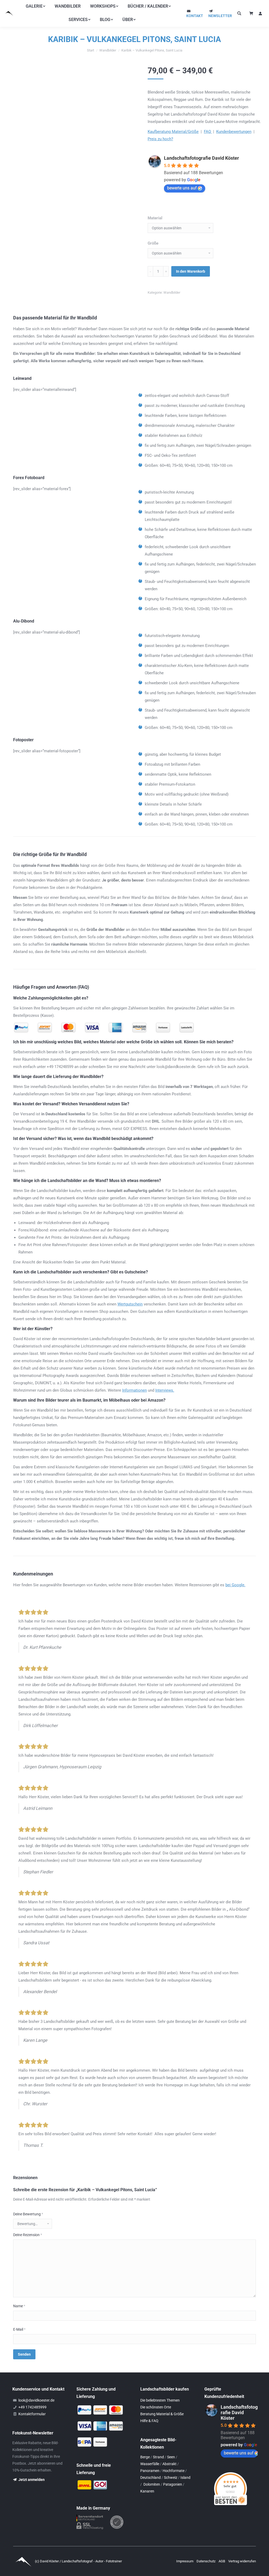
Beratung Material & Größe (162, 2414)
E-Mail (19, 2329)
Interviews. (165, 1390)
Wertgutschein (130, 1304)
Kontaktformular (32, 2414)
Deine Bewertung (28, 2214)
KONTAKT (195, 16)
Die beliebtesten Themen (160, 2400)
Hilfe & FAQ (149, 2421)
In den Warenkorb (191, 271)
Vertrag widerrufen (242, 2561)
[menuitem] (35, 6)
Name (19, 2306)
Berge (145, 2457)
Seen (171, 2457)
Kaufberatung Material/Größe (173, 132)
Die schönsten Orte (156, 2407)
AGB (222, 2561)
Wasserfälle (150, 2464)
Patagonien (173, 2484)
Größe (153, 243)
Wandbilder (172, 292)
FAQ (208, 132)
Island (185, 2477)
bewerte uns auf (182, 188)
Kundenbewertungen (234, 132)
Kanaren (147, 2491)
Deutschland (151, 2477)
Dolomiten (152, 2484)
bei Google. (235, 1585)
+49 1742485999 (32, 2407)
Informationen (134, 1390)
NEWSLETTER (220, 16)
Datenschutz (206, 2561)
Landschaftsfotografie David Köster (201, 158)
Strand (158, 2457)
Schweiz (171, 2477)
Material (155, 218)
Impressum (185, 2561)
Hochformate (174, 2471)
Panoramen (150, 2471)
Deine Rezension (28, 2235)
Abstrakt (169, 2464)
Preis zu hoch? (160, 139)
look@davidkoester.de (36, 2400)
